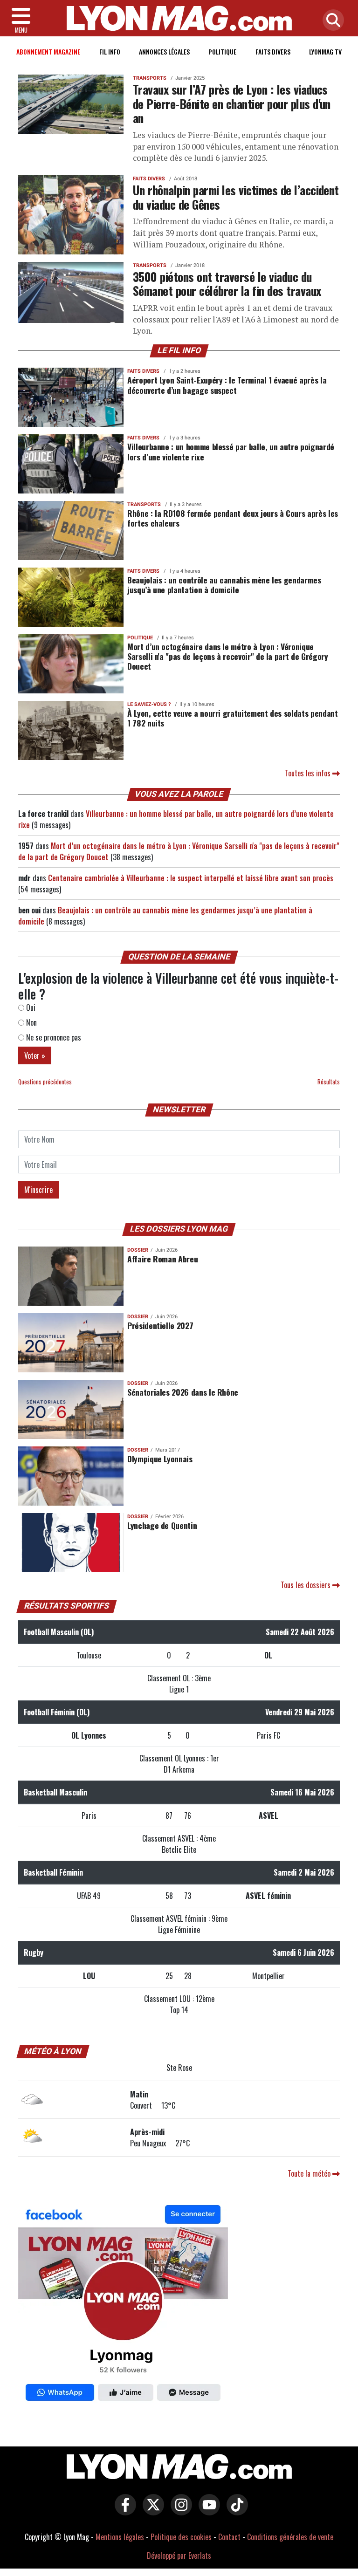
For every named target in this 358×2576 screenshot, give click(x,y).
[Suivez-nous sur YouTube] (207, 2511)
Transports (150, 78)
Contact (229, 2537)
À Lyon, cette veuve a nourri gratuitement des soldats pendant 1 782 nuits (233, 718)
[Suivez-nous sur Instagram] (179, 2511)
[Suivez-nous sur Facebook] (123, 2305)
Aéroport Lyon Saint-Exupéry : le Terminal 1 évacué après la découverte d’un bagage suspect (227, 385)
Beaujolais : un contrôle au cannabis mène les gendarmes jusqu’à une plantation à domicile (224, 585)
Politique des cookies (181, 2537)
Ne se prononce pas (53, 1037)
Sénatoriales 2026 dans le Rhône (183, 1392)
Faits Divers (273, 51)
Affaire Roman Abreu (162, 1259)
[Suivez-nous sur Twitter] (151, 2511)
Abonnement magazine (48, 51)
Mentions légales (120, 2537)
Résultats (329, 1082)
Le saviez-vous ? (149, 704)
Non (31, 1022)
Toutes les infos (309, 773)
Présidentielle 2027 (160, 1325)
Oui (30, 1007)
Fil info (110, 51)
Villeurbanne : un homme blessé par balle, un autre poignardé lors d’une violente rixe (231, 451)
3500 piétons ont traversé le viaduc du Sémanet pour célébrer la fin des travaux (227, 284)
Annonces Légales (164, 51)
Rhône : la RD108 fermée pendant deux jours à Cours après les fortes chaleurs (233, 518)
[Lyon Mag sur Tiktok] (235, 2511)
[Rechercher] (331, 21)
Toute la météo (310, 2173)
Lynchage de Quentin (162, 1525)
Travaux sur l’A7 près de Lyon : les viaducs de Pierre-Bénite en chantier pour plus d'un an (232, 103)
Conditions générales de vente (290, 2537)
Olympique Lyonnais (160, 1459)
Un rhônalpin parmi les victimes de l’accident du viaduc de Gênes (236, 197)
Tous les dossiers (306, 1585)
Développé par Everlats (179, 2555)
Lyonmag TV (325, 51)
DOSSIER (138, 1250)
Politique (222, 51)
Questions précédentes (45, 1082)
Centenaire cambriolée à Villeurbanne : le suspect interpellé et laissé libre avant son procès (191, 878)
